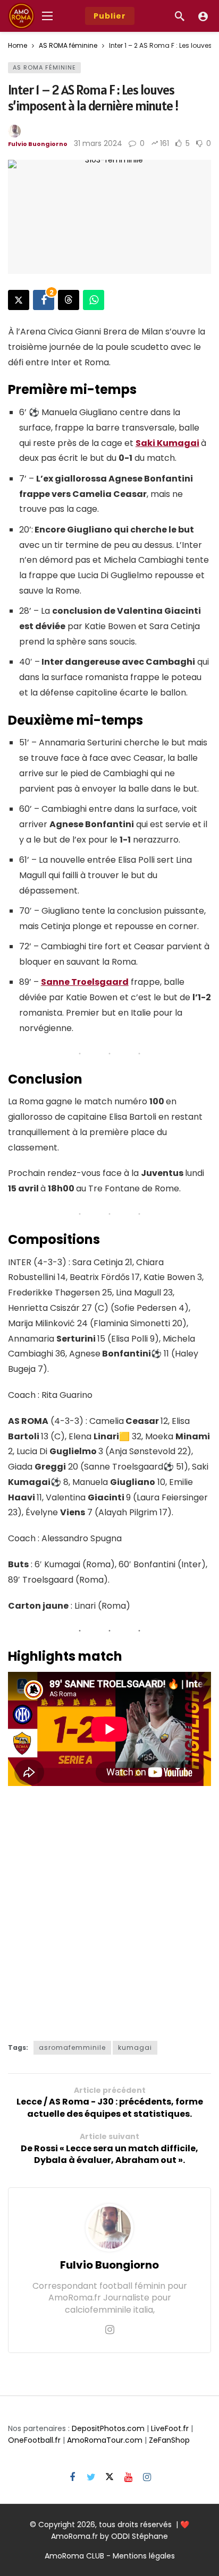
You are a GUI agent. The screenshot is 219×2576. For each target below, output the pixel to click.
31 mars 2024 (98, 143)
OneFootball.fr (34, 2440)
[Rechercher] (180, 16)
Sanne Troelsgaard (85, 982)
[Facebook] (73, 2478)
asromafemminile (72, 2047)
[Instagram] (110, 2330)
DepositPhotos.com (108, 2428)
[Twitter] (91, 2478)
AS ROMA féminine (44, 67)
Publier (110, 16)
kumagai (135, 2047)
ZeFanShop (169, 2440)
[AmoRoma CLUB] (203, 16)
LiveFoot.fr (170, 2428)
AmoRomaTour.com (105, 2440)
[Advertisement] (109, 1910)
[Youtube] (128, 2478)
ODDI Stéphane (140, 2536)
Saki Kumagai (167, 443)
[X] (110, 2478)
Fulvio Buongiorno (38, 144)
